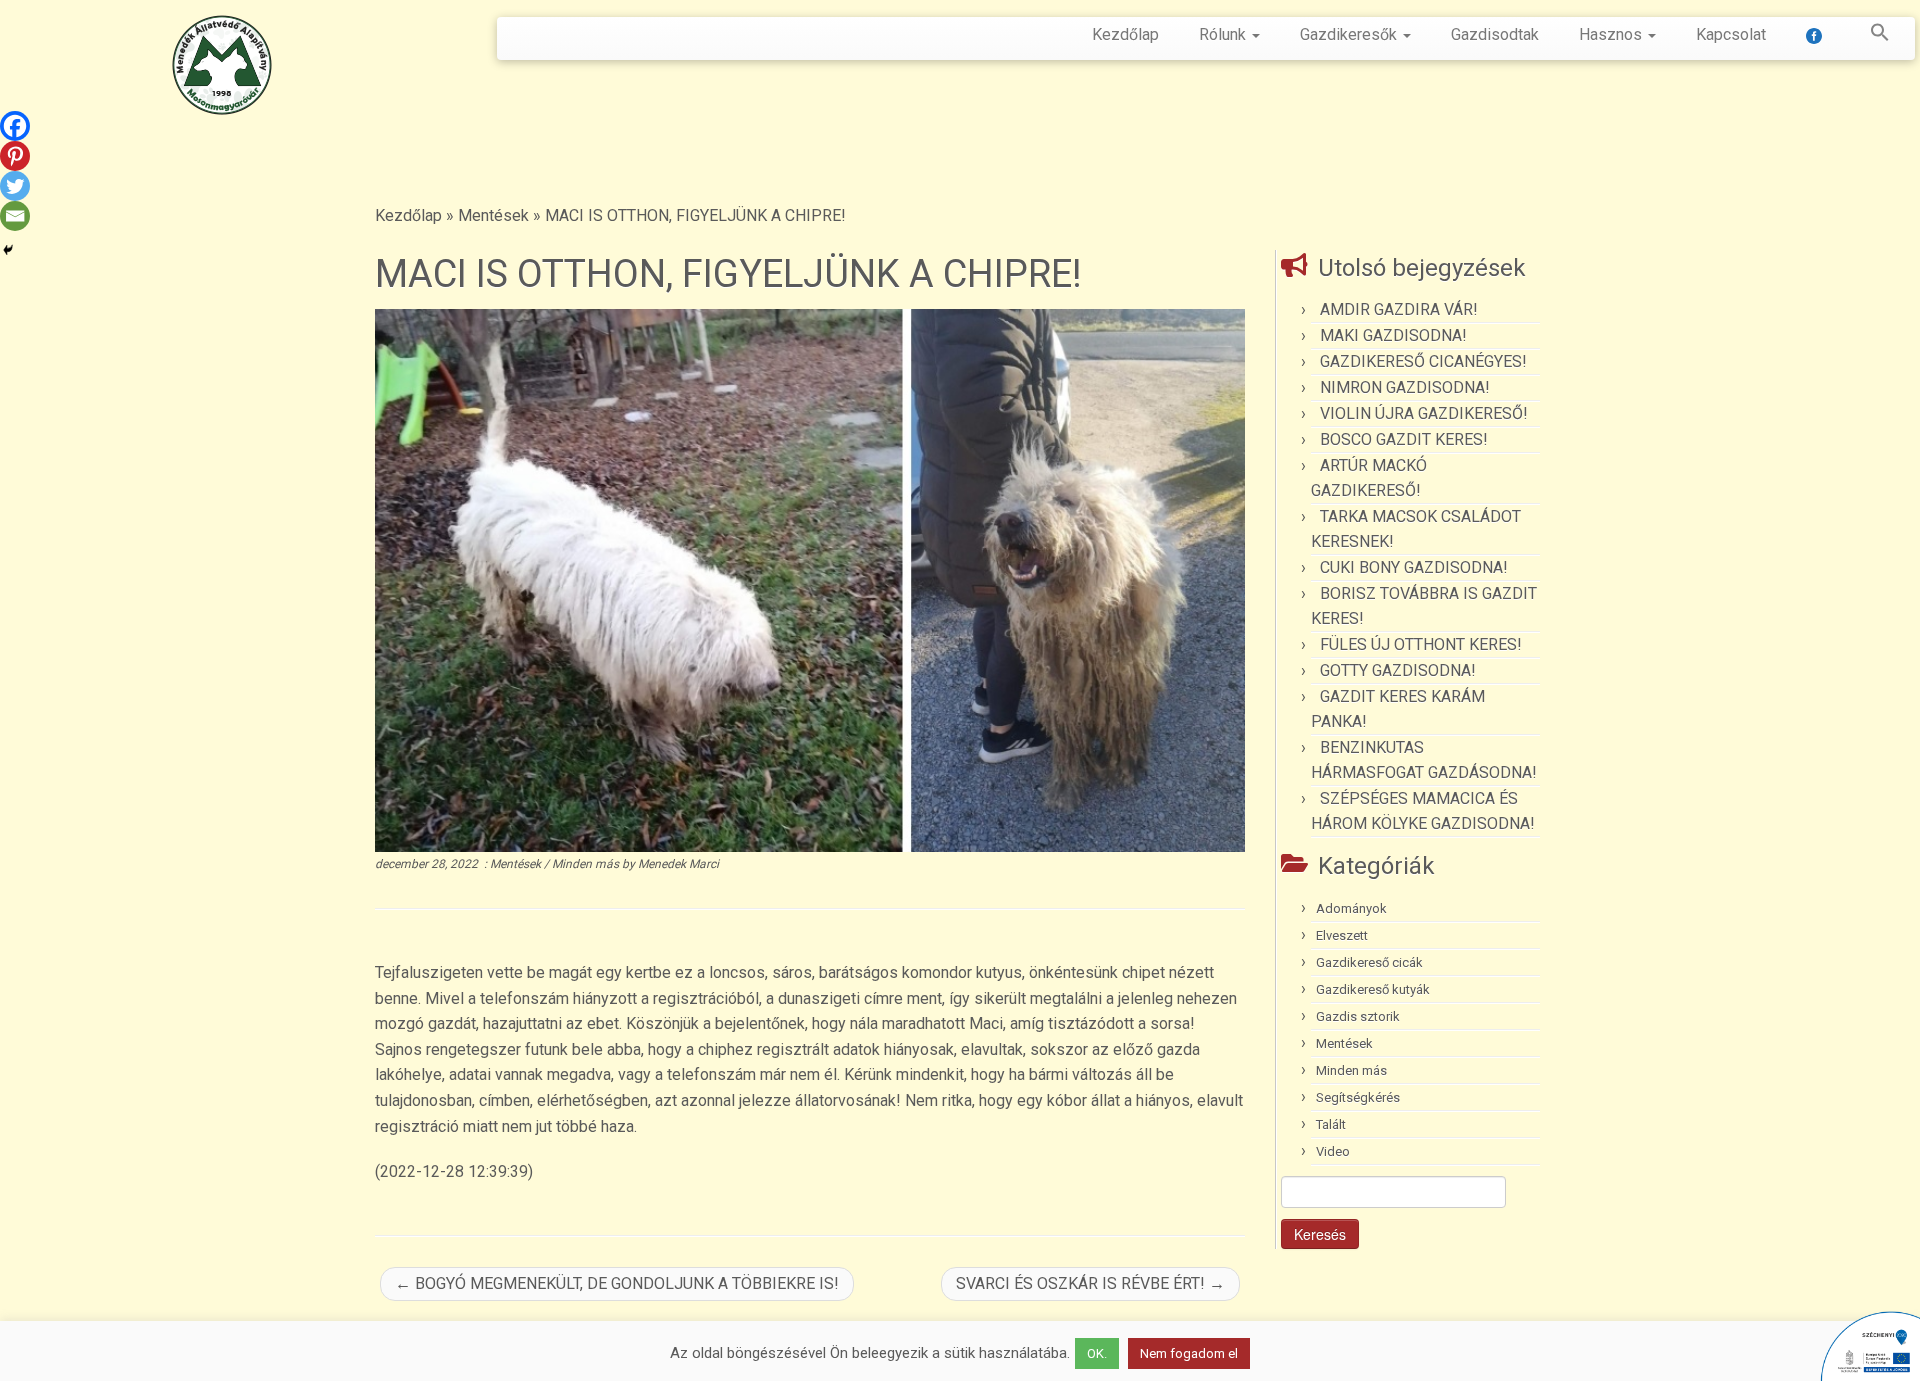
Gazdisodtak (1495, 34)
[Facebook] (15, 126)
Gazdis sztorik (1358, 1016)
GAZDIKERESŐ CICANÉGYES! (1423, 361)
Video (1333, 1151)
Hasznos (1612, 34)
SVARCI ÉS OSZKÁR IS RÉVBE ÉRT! (1090, 1283)
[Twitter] (15, 186)
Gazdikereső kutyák (1373, 989)
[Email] (15, 216)
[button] (1870, 36)
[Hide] (8, 250)
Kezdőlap (1125, 34)
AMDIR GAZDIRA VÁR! (1399, 309)
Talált (1331, 1124)
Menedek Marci (678, 864)
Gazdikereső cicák (1369, 962)
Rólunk (1224, 34)
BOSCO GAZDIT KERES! (1404, 439)
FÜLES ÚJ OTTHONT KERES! (1421, 644)
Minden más (587, 864)
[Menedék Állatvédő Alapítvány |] (221, 65)
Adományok (1351, 908)
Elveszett (1342, 935)
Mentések (493, 215)
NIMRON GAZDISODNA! (1405, 387)
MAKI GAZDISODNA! (1393, 335)
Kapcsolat (1731, 34)
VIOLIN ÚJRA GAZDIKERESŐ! (1424, 413)
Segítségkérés (1358, 1097)
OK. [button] (1097, 1353)
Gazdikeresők (1350, 34)
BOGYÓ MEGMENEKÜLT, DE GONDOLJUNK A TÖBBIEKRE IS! (617, 1283)
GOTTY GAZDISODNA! (1398, 670)
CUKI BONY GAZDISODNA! (1414, 567)
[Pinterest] (15, 156)
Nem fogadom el (1189, 1353)
